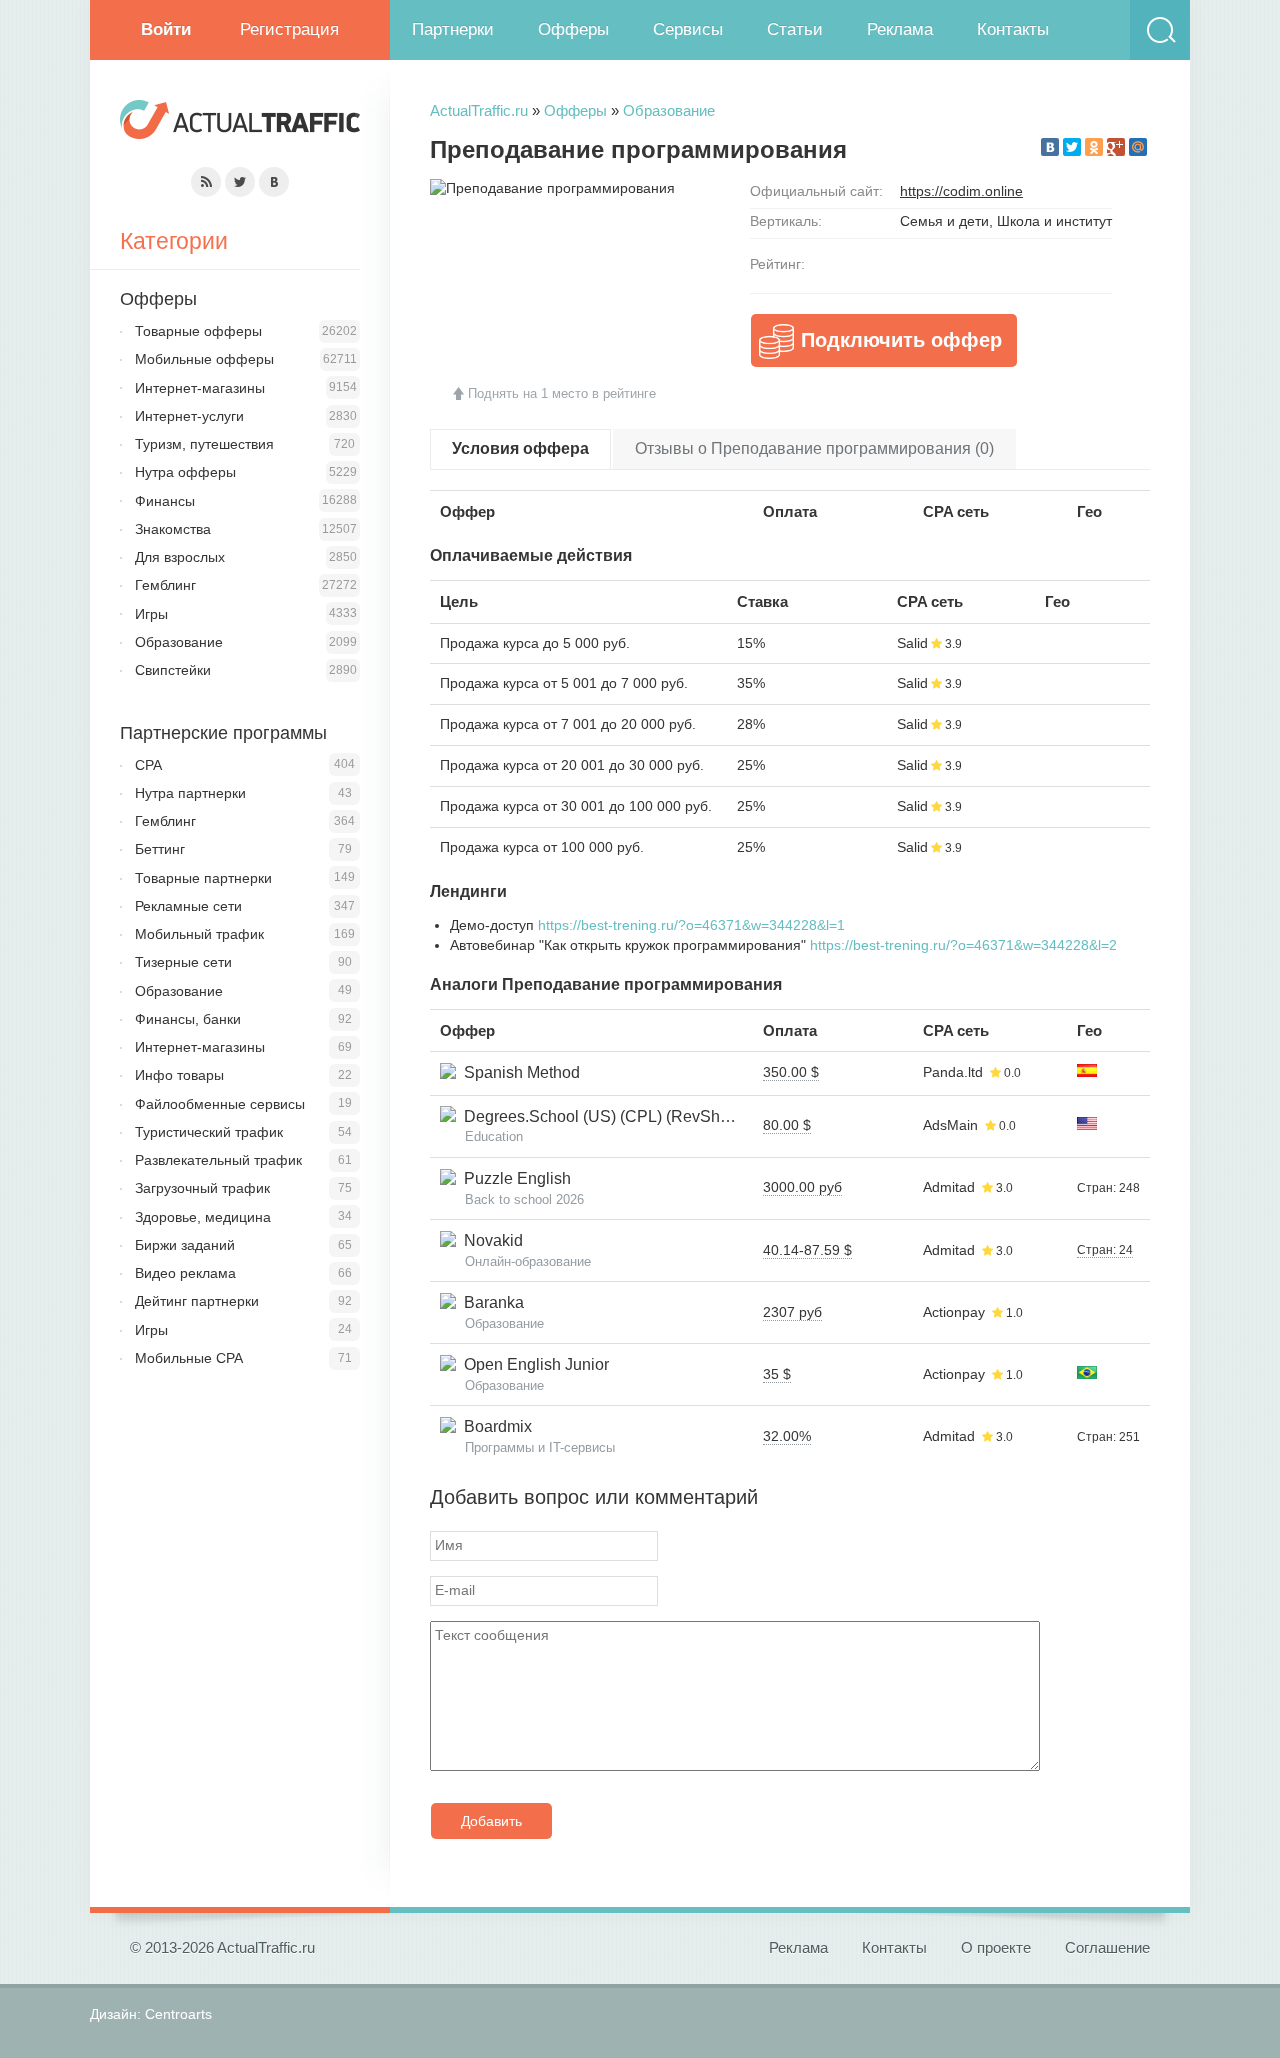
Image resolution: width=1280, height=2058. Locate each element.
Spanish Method (518, 1072)
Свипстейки (173, 670)
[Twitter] (1072, 147)
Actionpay (954, 1312)
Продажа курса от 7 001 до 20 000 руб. (568, 724)
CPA (148, 765)
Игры (151, 614)
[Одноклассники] (1094, 147)
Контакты (1013, 29)
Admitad (949, 1187)
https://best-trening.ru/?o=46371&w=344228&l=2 (963, 945)
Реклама (900, 29)
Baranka (490, 1302)
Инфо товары (179, 1075)
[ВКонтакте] (1050, 147)
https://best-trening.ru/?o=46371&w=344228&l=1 (691, 925)
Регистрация (289, 29)
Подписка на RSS (206, 182)
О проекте (996, 1947)
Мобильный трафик (199, 934)
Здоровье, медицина (203, 1217)
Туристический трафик (209, 1132)
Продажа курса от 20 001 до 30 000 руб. (572, 765)
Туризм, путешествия (204, 444)
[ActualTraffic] (240, 122)
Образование (669, 110)
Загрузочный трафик (202, 1188)
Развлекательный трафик (218, 1160)
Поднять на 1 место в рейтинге (562, 393)
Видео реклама (185, 1273)
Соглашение (1107, 1947)
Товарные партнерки (203, 878)
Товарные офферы (198, 331)
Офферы (573, 29)
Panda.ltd (953, 1072)
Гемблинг (165, 585)
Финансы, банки (188, 1019)
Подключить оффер (901, 340)
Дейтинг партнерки (197, 1301)
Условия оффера (520, 448)
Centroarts (178, 2014)
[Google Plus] (1116, 147)
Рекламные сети (188, 906)
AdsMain (950, 1125)
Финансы (165, 501)
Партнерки (453, 29)
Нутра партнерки (190, 793)
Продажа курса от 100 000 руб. (542, 847)
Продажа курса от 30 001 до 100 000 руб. (576, 806)
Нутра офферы (185, 472)
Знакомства (173, 529)
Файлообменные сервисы (220, 1104)
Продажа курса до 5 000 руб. (535, 643)
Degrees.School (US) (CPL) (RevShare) (602, 1116)
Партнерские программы (223, 733)
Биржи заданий (185, 1245)
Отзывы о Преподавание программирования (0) (814, 448)
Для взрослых (180, 557)
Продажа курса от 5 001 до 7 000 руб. (564, 683)
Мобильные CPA (189, 1358)
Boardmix (494, 1426)
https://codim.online (961, 191)
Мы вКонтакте (274, 182)
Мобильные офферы (204, 359)
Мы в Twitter (240, 182)
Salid (912, 643)
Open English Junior (532, 1364)
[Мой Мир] (1138, 147)
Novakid (489, 1240)
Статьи (795, 29)
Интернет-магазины (200, 388)
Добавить (491, 1821)
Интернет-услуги (189, 416)
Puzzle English (513, 1178)
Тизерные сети (183, 962)
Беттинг (160, 849)
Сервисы (688, 29)
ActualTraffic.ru (479, 110)
